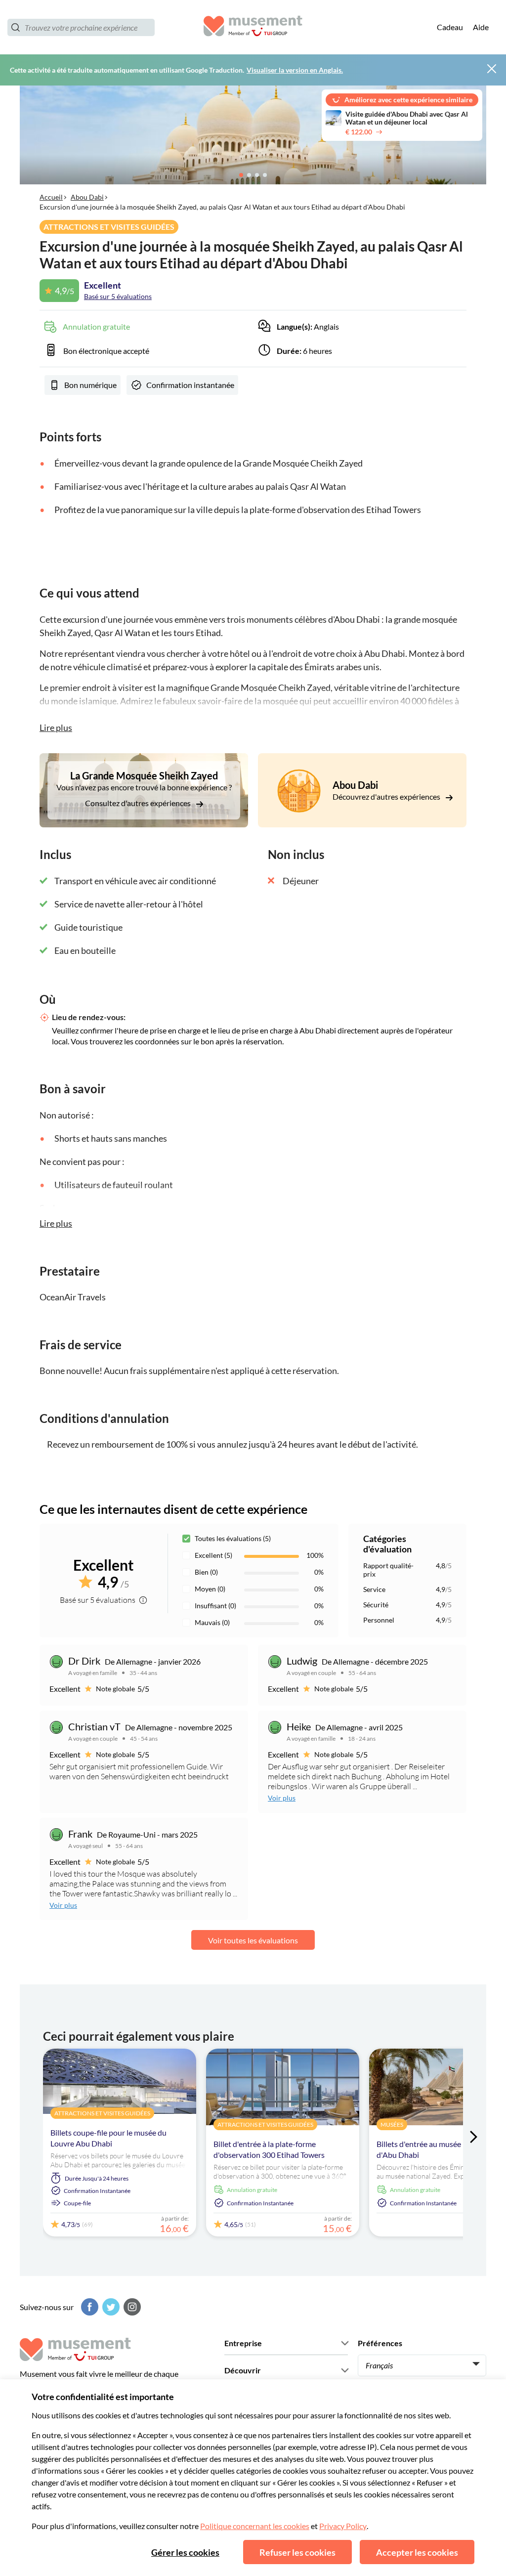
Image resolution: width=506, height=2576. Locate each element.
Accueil (51, 197)
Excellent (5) (213, 1555)
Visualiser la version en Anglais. (295, 70)
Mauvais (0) (212, 1622)
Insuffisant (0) (215, 1606)
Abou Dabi (87, 197)
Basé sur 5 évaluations (118, 296)
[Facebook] (88, 2307)
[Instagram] (131, 2307)
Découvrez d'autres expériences (387, 796)
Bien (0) (206, 1572)
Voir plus (282, 1798)
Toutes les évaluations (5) (233, 1538)
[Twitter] (110, 2307)
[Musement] (253, 27)
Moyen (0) (210, 1589)
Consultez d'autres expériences (139, 803)
